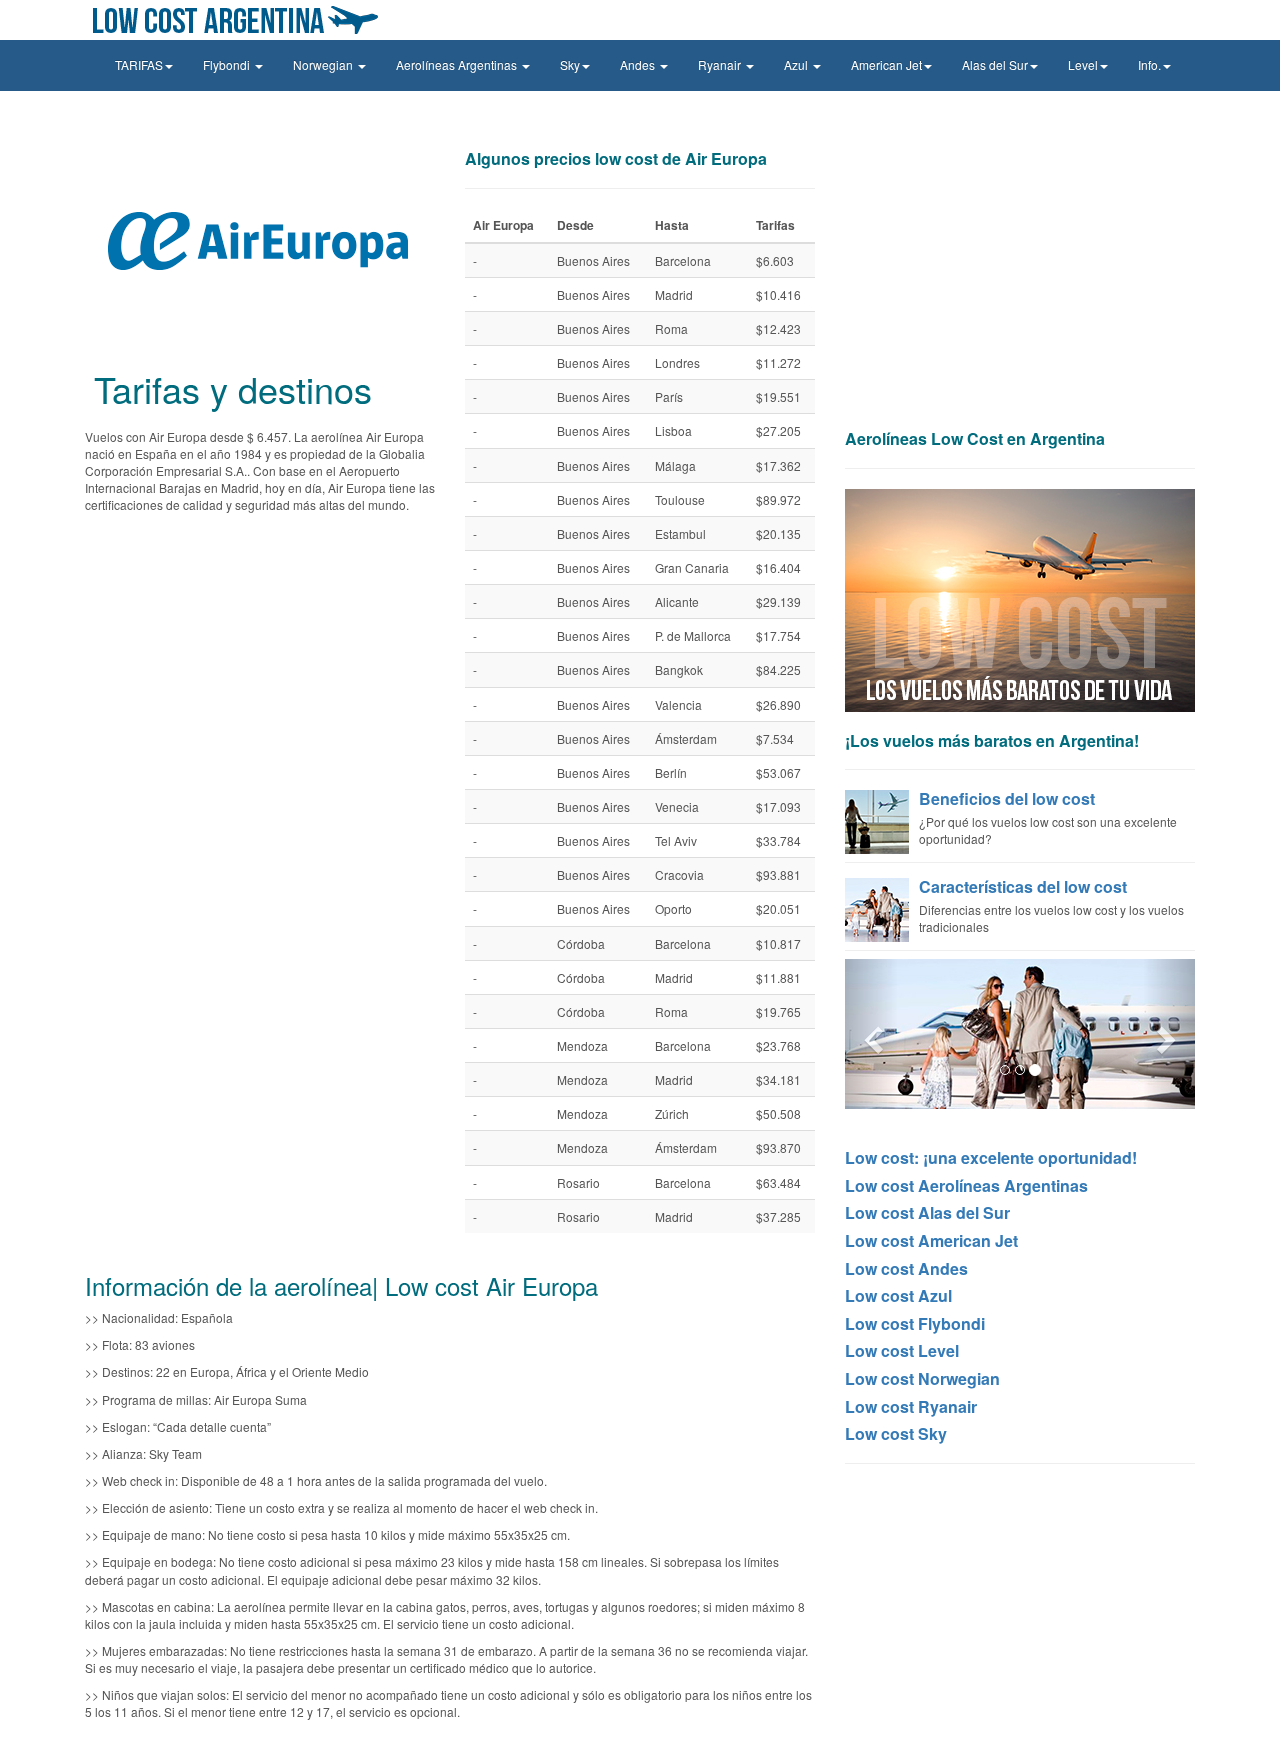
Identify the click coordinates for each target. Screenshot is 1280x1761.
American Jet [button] (886, 64)
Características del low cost (1023, 886)
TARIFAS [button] (139, 64)
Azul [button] (797, 64)
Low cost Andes (906, 1268)
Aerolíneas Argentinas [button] (458, 64)
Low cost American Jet (931, 1240)
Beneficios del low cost (1007, 798)
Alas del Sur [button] (995, 64)
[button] (871, 1034)
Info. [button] (1149, 64)
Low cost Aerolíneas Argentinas (966, 1185)
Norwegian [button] (324, 64)
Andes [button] (639, 64)
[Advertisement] (1020, 280)
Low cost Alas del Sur (927, 1212)
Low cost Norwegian (922, 1378)
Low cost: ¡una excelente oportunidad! (991, 1157)
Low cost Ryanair (911, 1406)
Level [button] (1083, 64)
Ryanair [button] (721, 64)
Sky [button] (570, 64)
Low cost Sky (896, 1433)
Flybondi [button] (228, 64)
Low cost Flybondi (915, 1323)
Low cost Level (902, 1350)
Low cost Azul (898, 1295)
